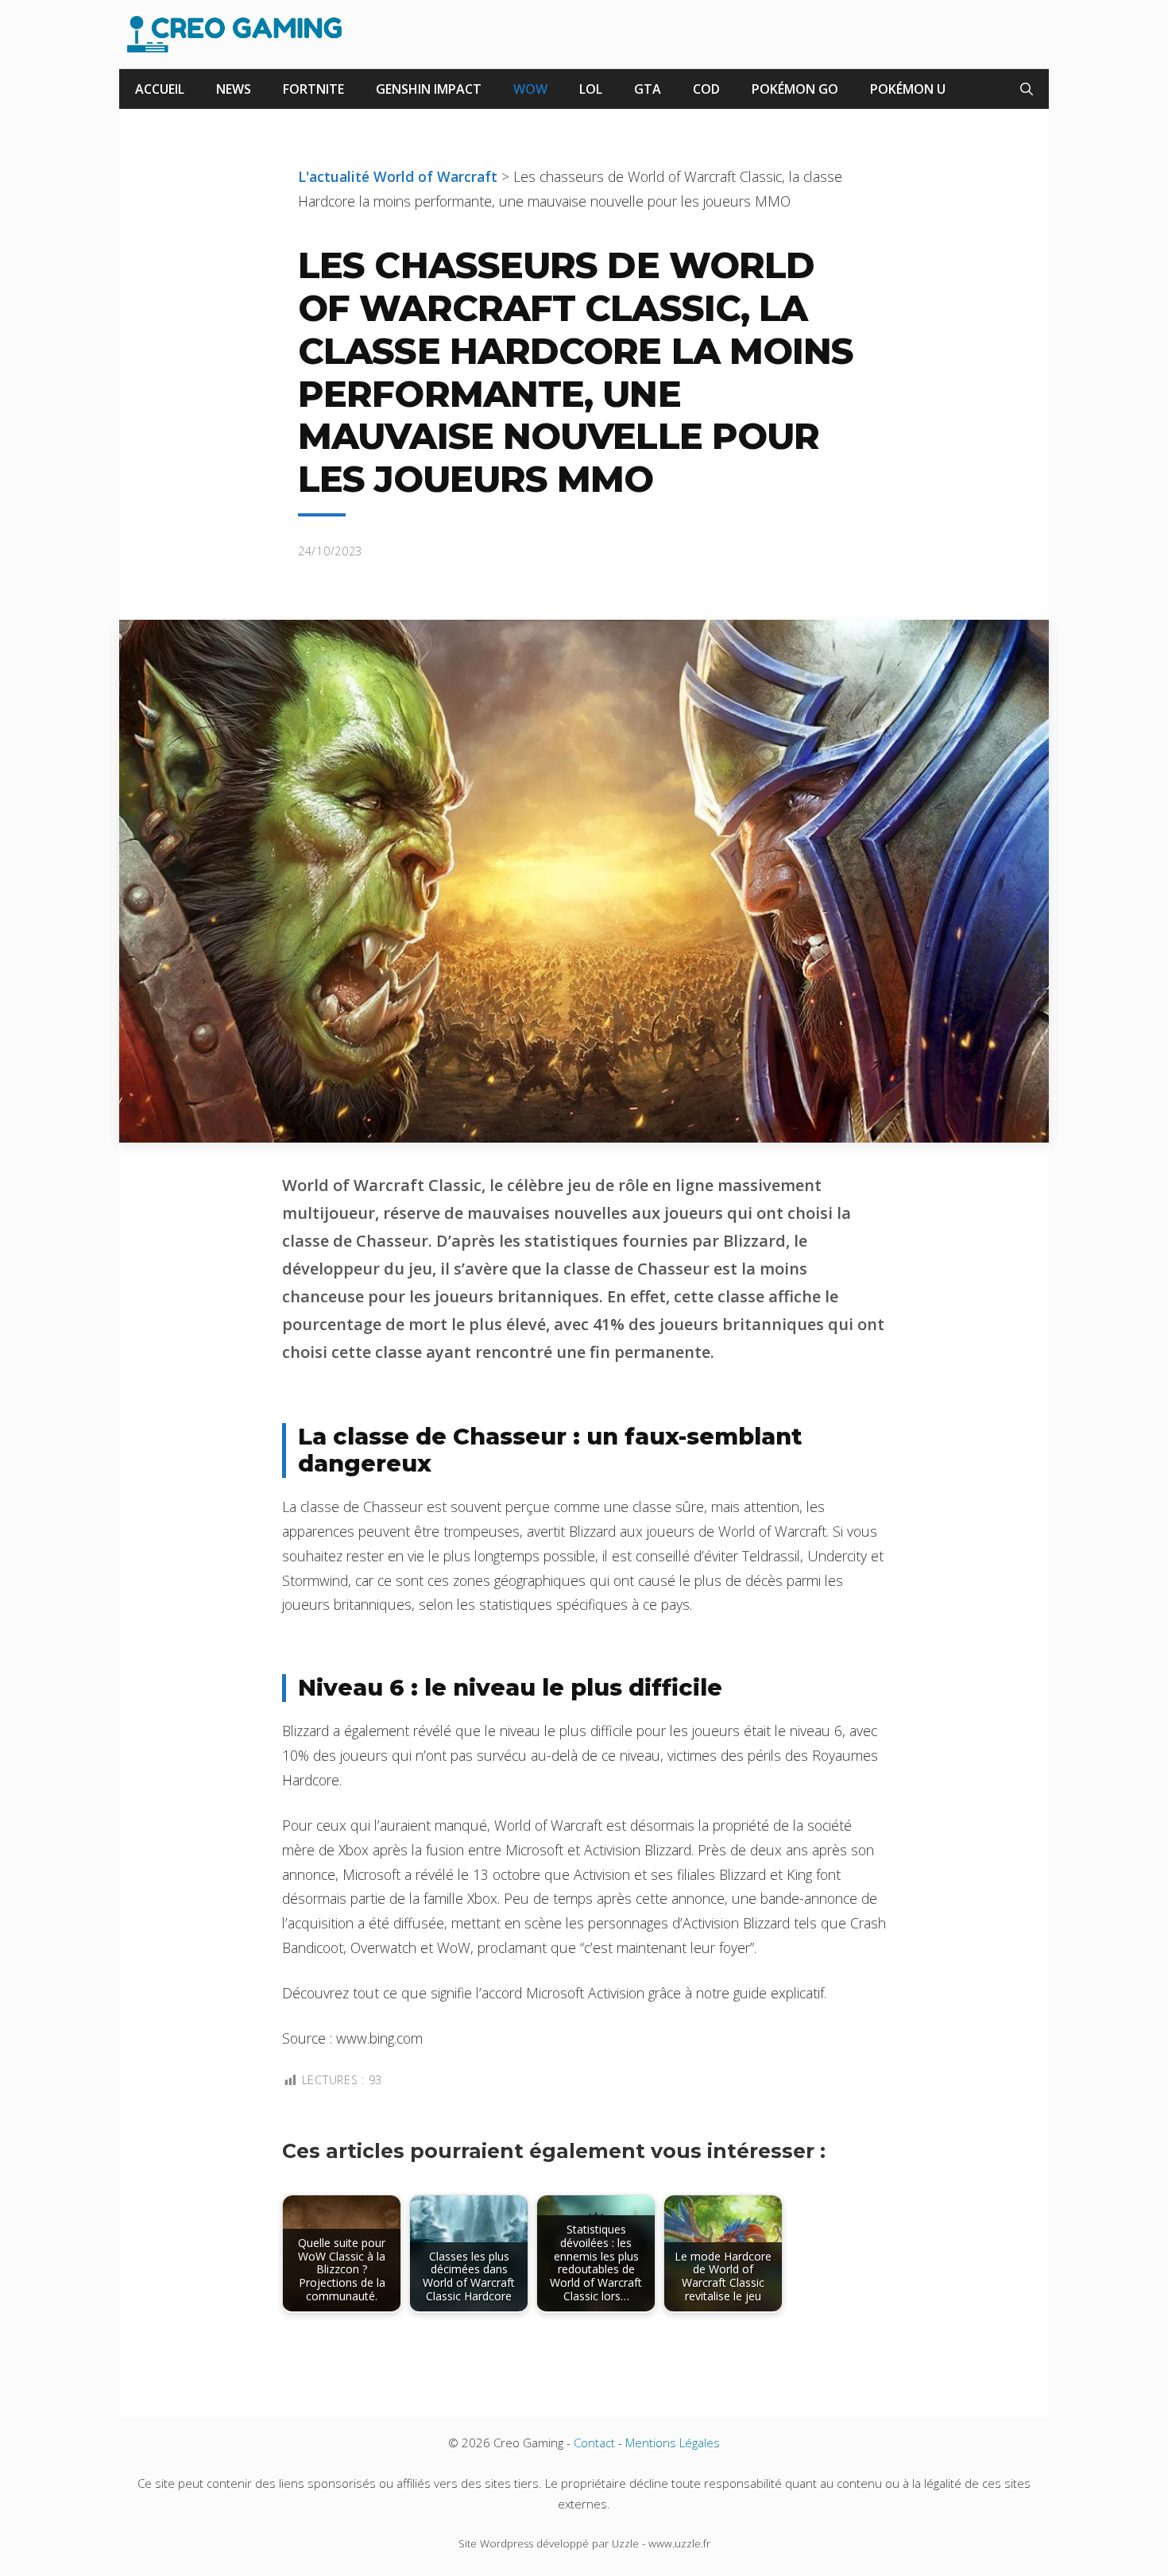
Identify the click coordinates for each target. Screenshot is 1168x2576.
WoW (530, 89)
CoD (706, 89)
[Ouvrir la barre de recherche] (1027, 89)
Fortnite (313, 89)
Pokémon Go (795, 89)
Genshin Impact (429, 89)
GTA (648, 89)
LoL (591, 89)
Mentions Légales (673, 2443)
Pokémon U (908, 89)
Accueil (160, 89)
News (234, 89)
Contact (594, 2443)
